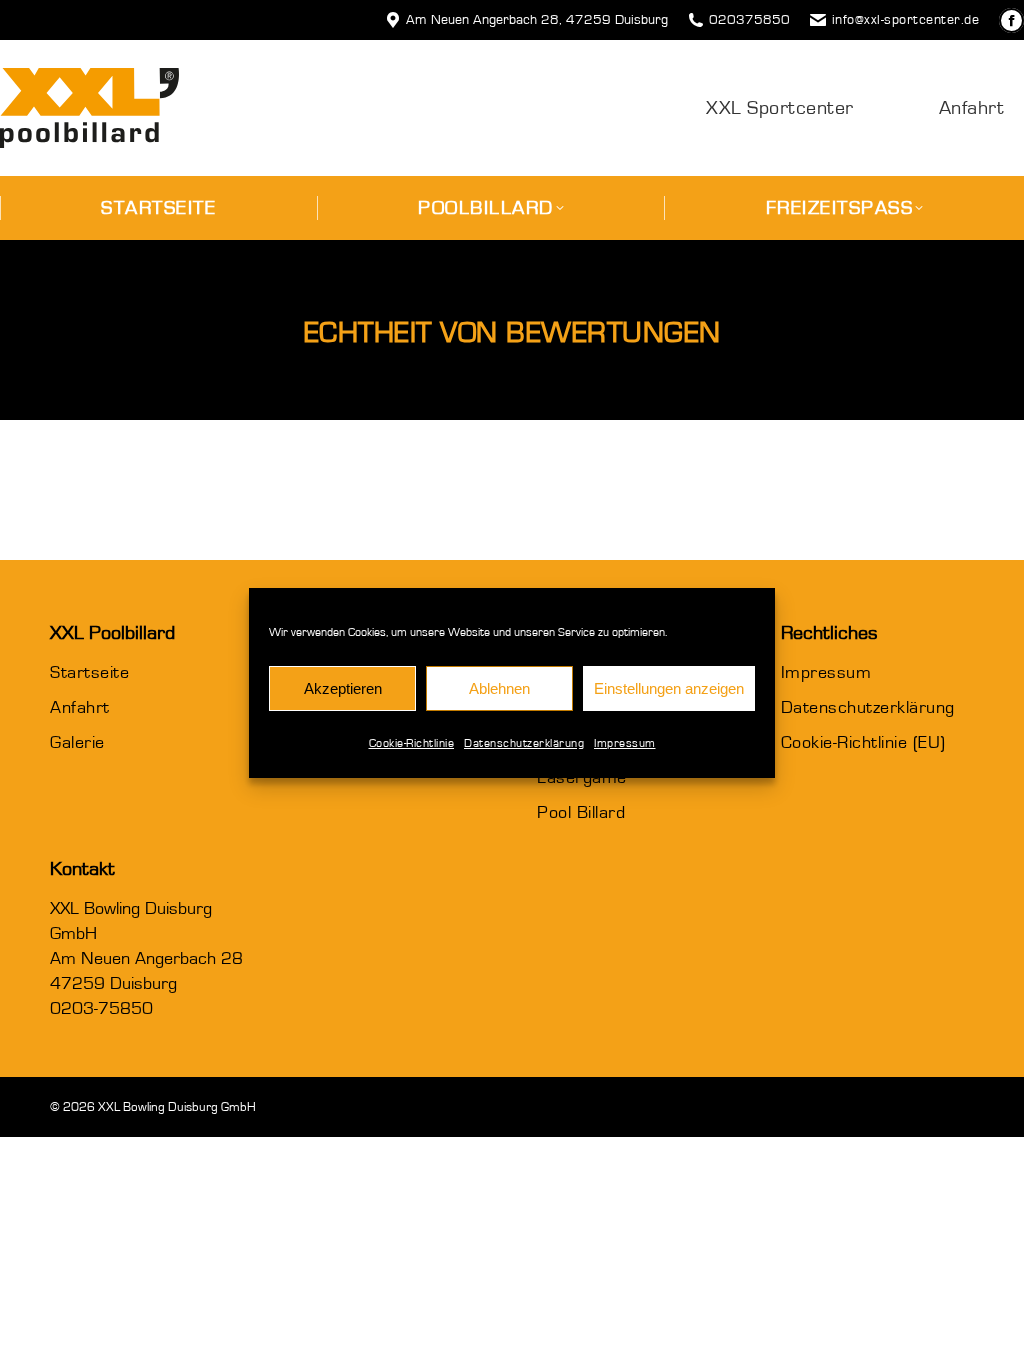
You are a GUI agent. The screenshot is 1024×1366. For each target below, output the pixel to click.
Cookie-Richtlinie (412, 743)
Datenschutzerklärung (524, 743)
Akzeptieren (343, 688)
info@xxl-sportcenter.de (905, 20)
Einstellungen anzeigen (669, 688)
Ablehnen (499, 688)
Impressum (625, 743)
